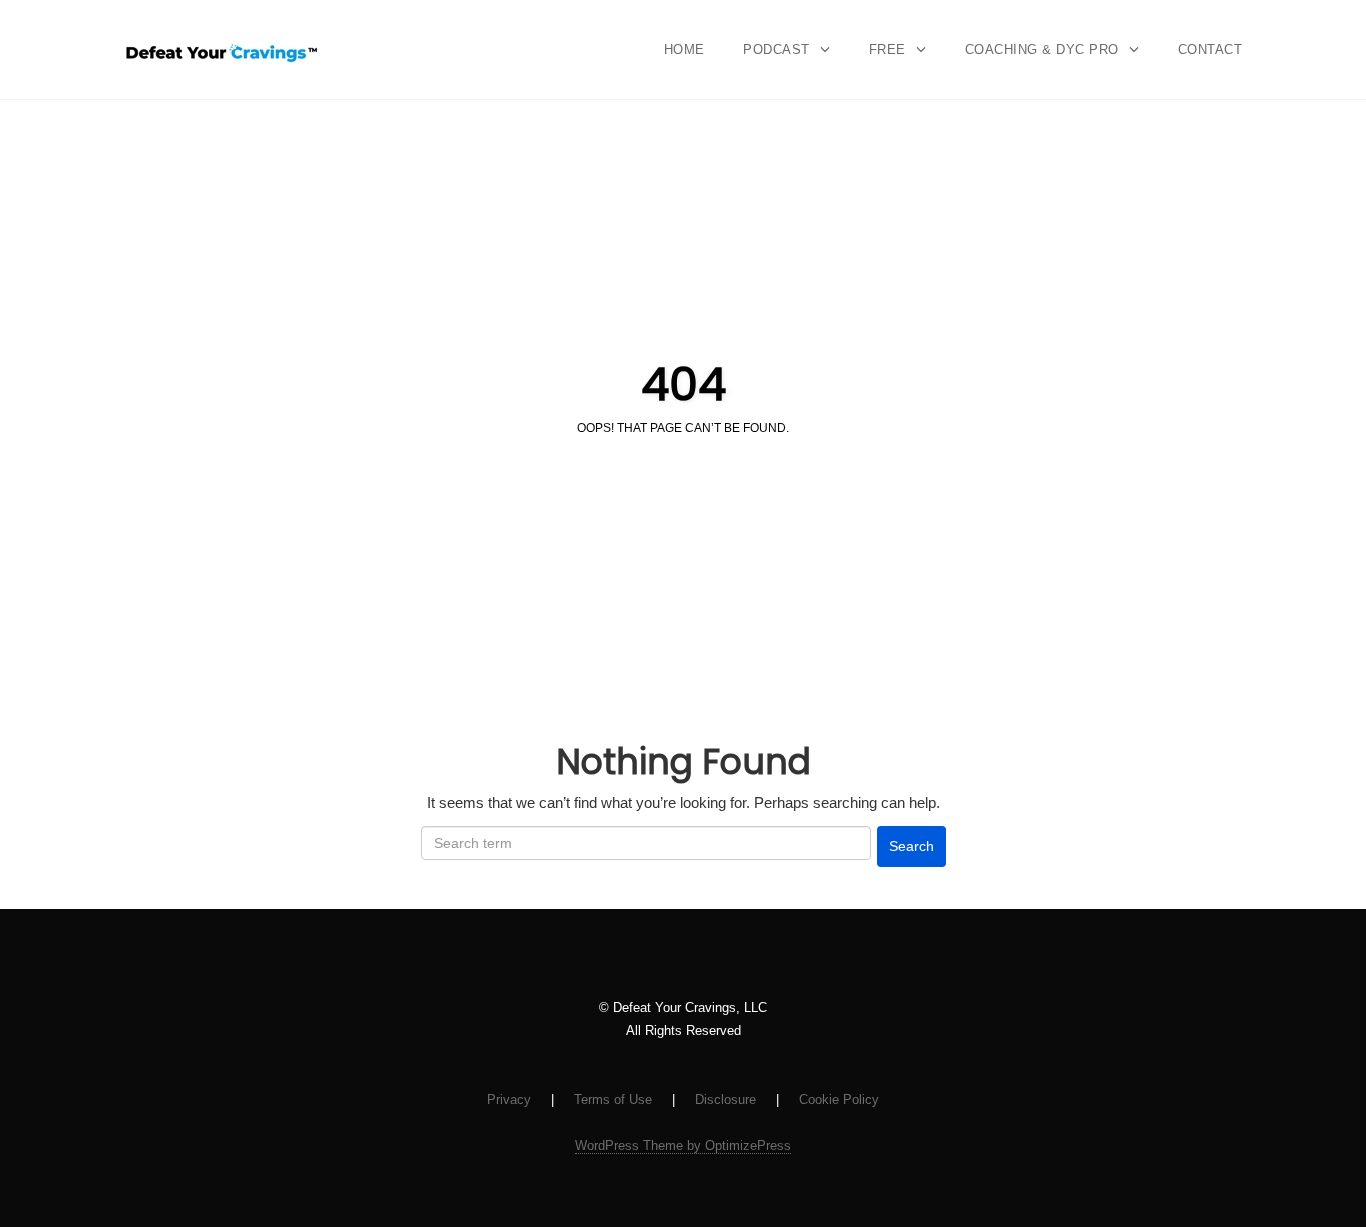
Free (887, 49)
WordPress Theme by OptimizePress (683, 1145)
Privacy (509, 1099)
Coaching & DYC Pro (1042, 49)
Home (684, 49)
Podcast (776, 49)
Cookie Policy (839, 1099)
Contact (1210, 49)
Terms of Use (613, 1099)
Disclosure (725, 1099)
